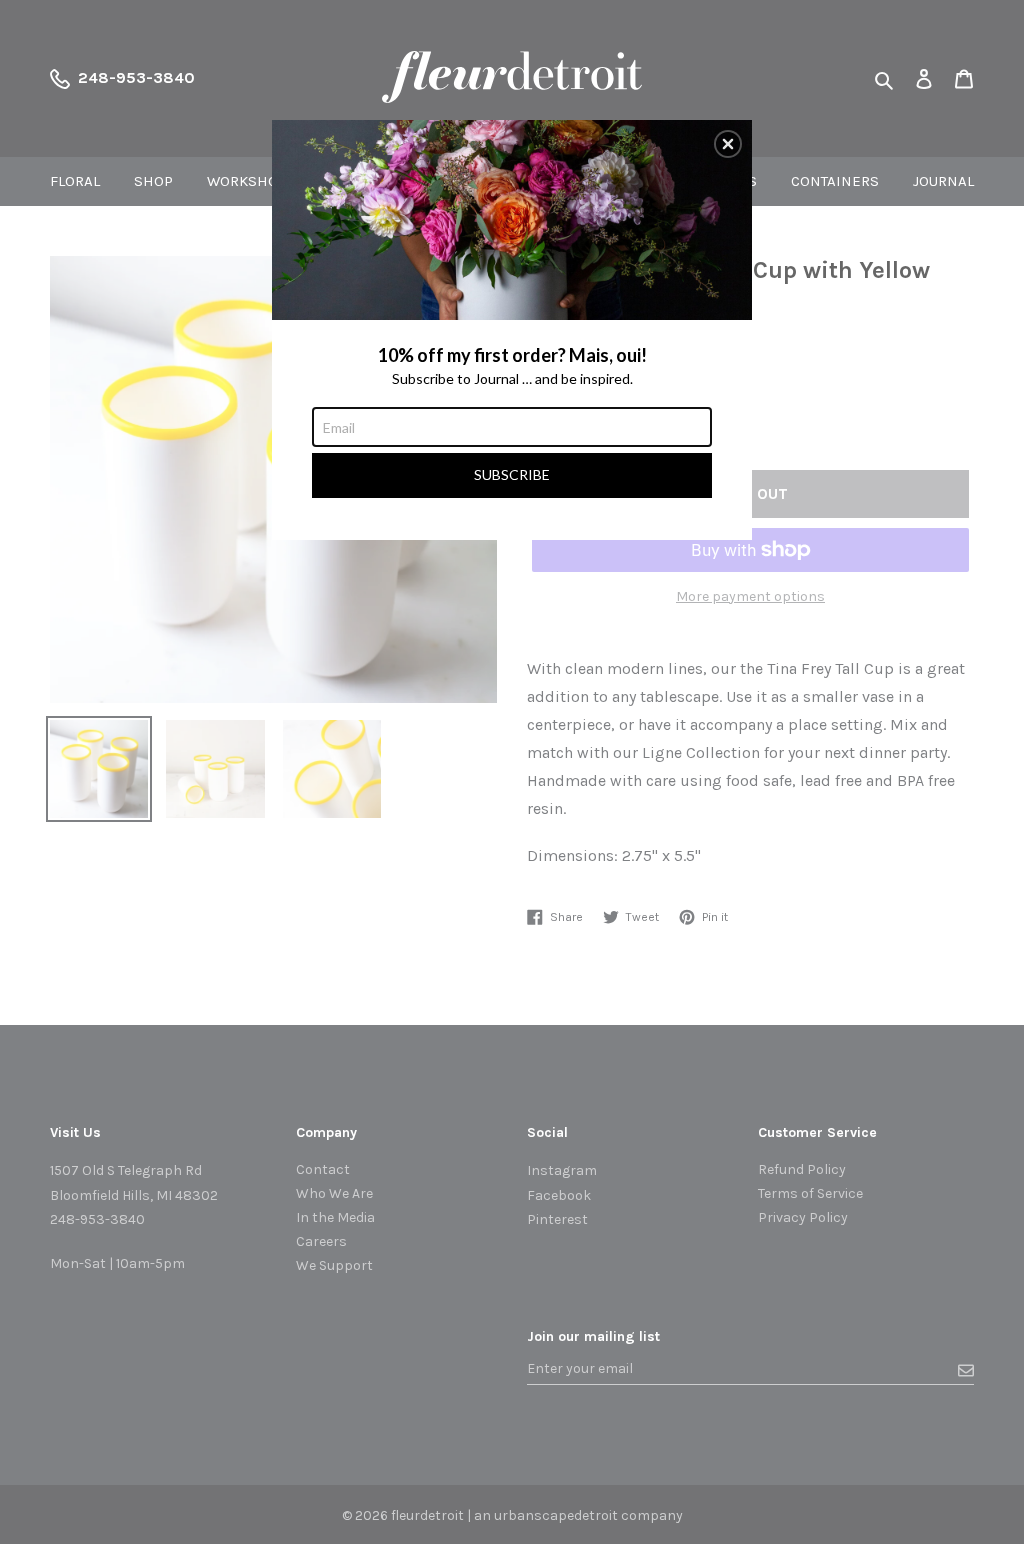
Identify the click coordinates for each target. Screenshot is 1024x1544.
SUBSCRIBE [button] (512, 474)
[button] (728, 144)
